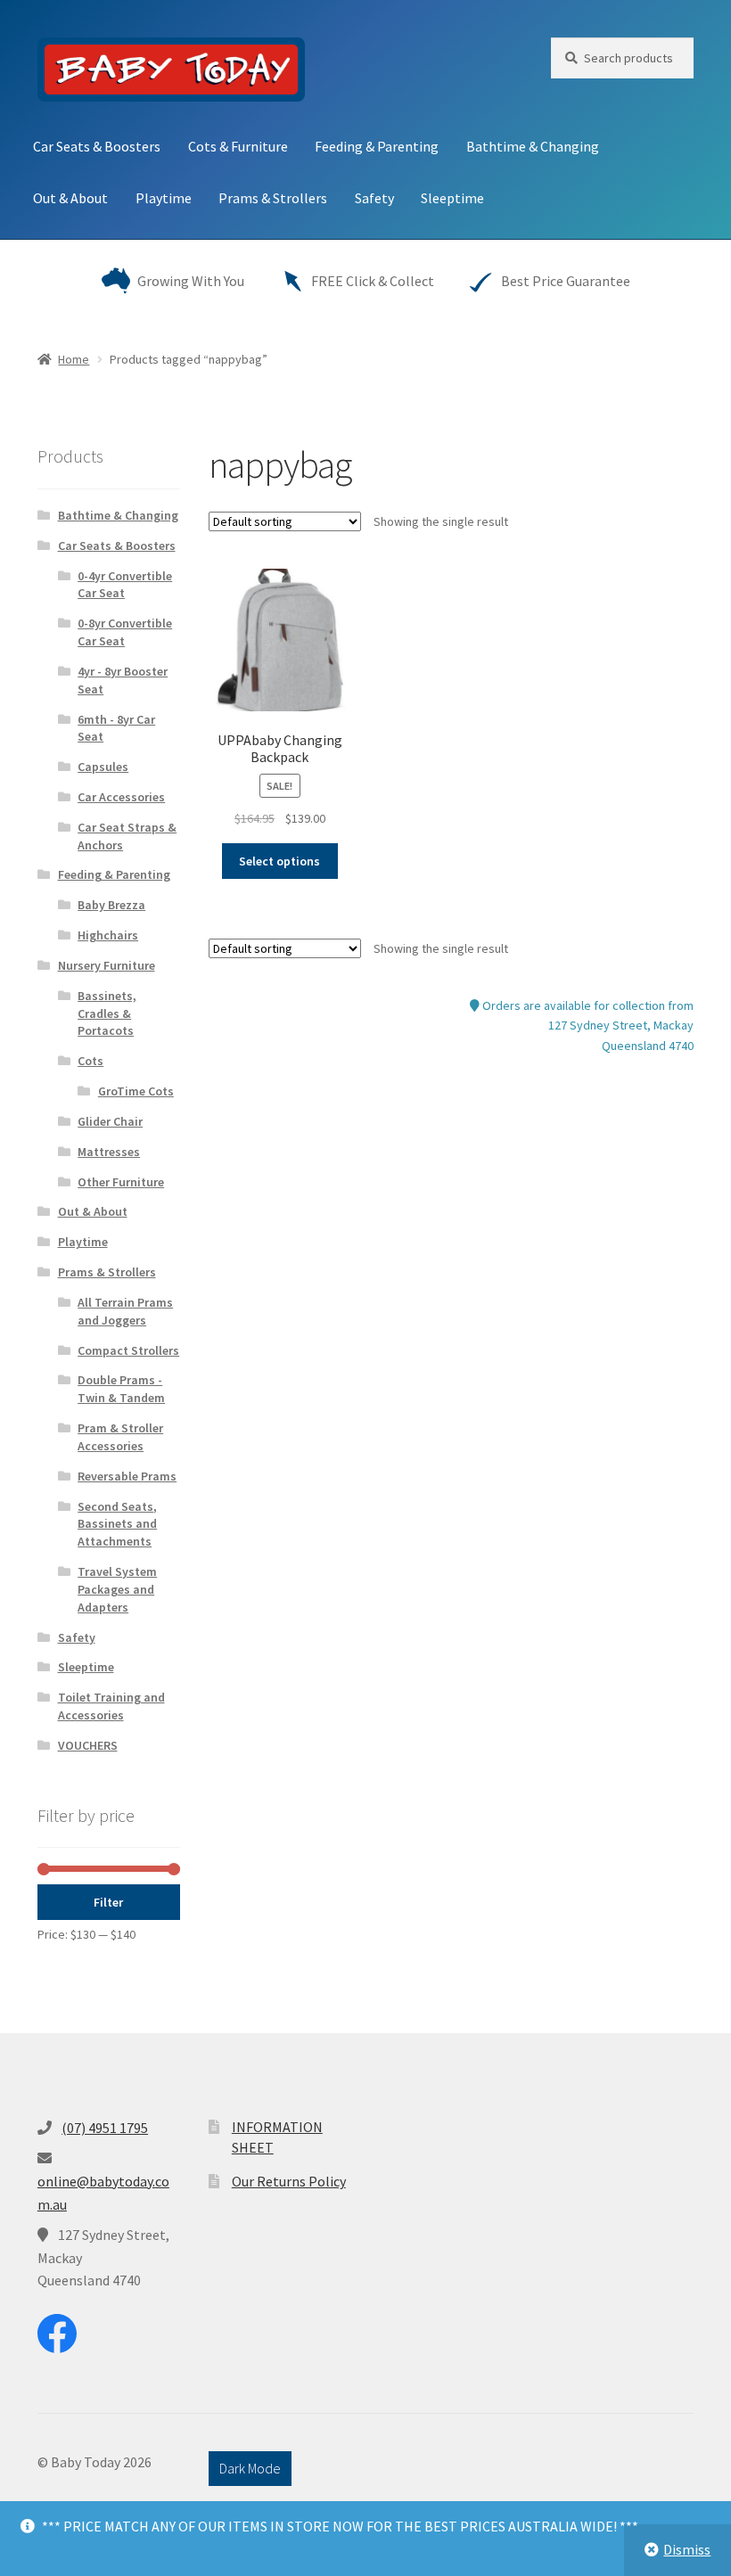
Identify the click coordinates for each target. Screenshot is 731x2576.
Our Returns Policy (289, 2181)
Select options (279, 861)
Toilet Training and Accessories (111, 1706)
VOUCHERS (88, 1745)
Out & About (70, 198)
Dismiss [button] (687, 2549)
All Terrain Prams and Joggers (125, 1311)
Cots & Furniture (238, 146)
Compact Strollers (128, 1350)
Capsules (103, 767)
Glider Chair (110, 1121)
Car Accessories (121, 797)
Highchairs (108, 935)
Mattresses (109, 1152)
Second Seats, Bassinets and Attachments (117, 1524)
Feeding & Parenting (377, 146)
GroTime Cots (136, 1091)
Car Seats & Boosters (97, 146)
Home (74, 359)
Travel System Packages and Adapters (117, 1589)
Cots (90, 1061)
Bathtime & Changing (533, 146)
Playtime (164, 198)
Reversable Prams (127, 1476)
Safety (374, 198)
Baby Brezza (111, 905)
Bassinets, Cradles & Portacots (107, 1013)
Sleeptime (452, 198)
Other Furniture (121, 1182)
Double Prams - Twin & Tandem (121, 1389)
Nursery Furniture (107, 965)
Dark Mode (250, 2468)
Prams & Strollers (273, 198)
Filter (108, 1902)
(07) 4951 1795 (105, 2128)
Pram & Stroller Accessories (120, 1437)
